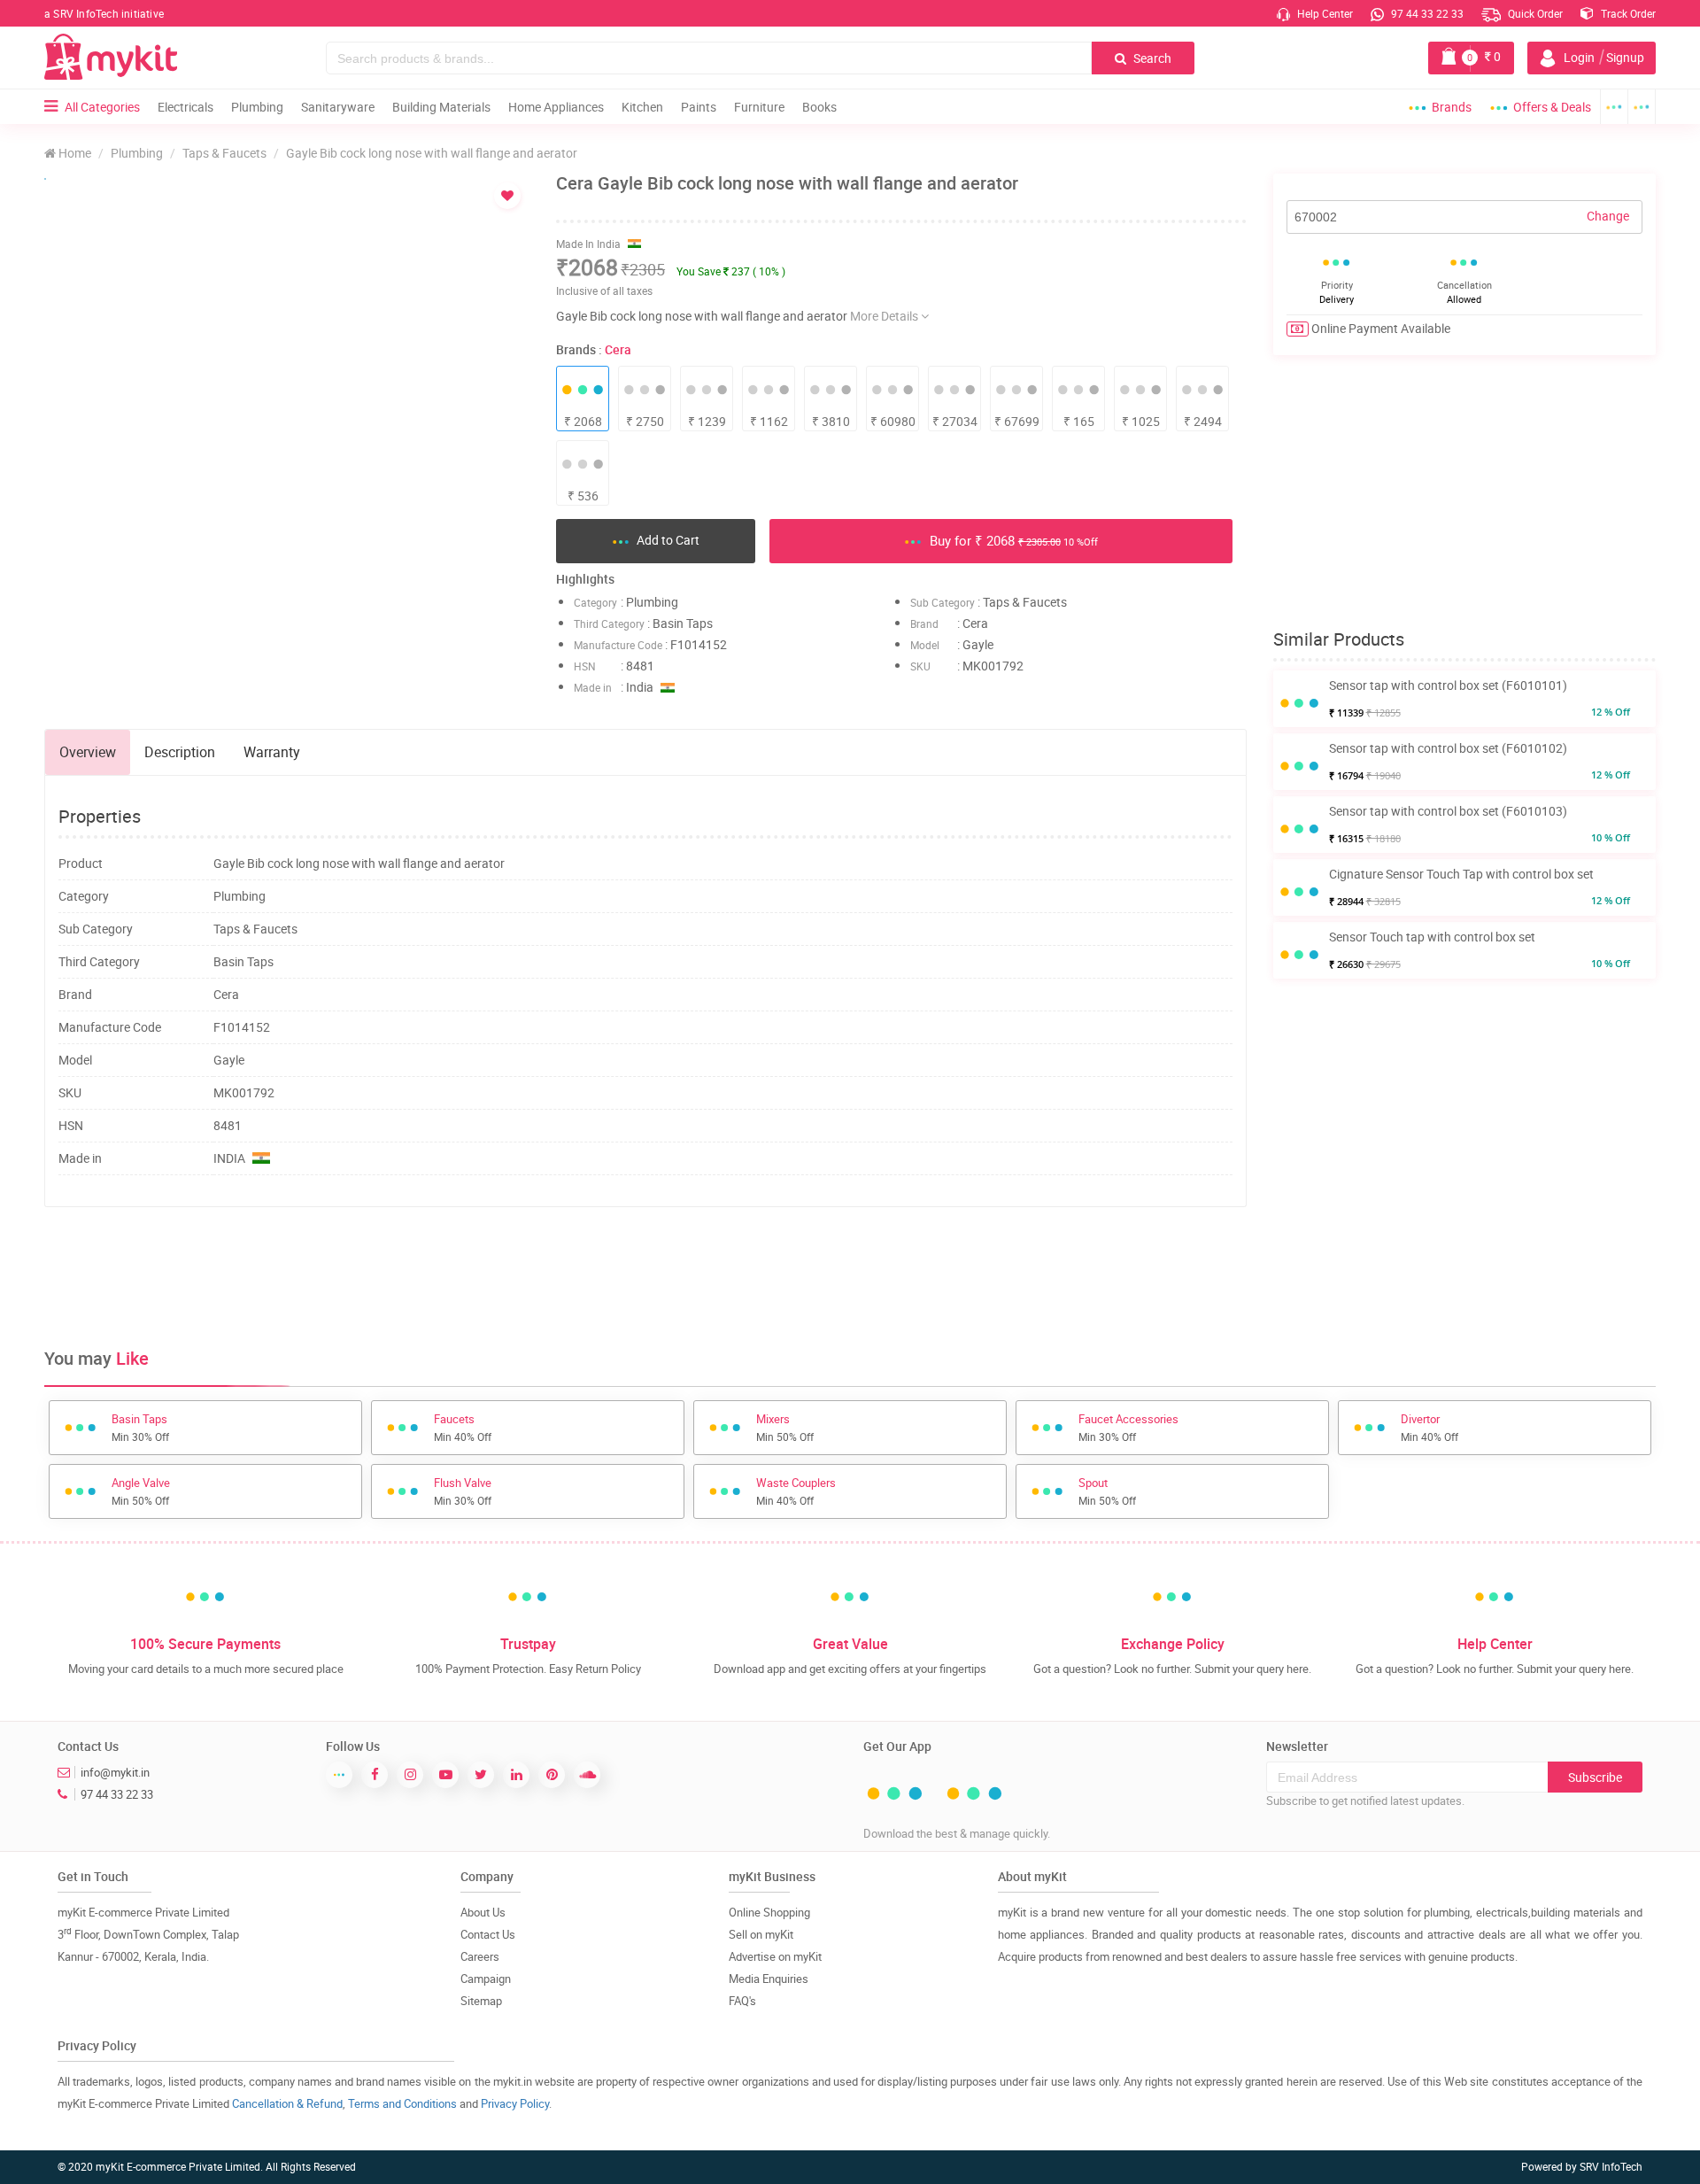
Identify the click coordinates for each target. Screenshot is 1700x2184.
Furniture (759, 107)
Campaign (486, 1979)
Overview (88, 752)
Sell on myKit (761, 1934)
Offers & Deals (1552, 107)
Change (1608, 216)
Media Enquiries (769, 1979)
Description (180, 752)
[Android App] (1614, 107)
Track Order (1627, 13)
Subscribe (1595, 1777)
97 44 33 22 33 (1426, 13)
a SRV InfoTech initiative (104, 13)
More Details (885, 316)
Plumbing (257, 107)
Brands (1452, 107)
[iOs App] (1642, 107)
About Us (483, 1912)
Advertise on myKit (775, 1956)
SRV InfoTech (1611, 2166)
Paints (699, 107)
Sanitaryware (338, 107)
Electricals (185, 107)
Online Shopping (769, 1912)
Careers (480, 1956)
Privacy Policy (515, 2103)
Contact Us (488, 1934)
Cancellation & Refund (287, 2103)
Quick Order (1534, 13)
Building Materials (441, 107)
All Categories (102, 107)
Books (819, 107)
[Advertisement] (645, 1278)
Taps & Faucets (224, 153)
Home (73, 153)
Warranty (272, 752)
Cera (618, 349)
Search (1151, 58)
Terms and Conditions (402, 2103)
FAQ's (742, 2001)
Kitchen (642, 107)
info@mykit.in (115, 1772)
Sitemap (481, 2001)
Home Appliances (556, 107)
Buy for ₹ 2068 (1012, 540)
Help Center (1324, 13)
